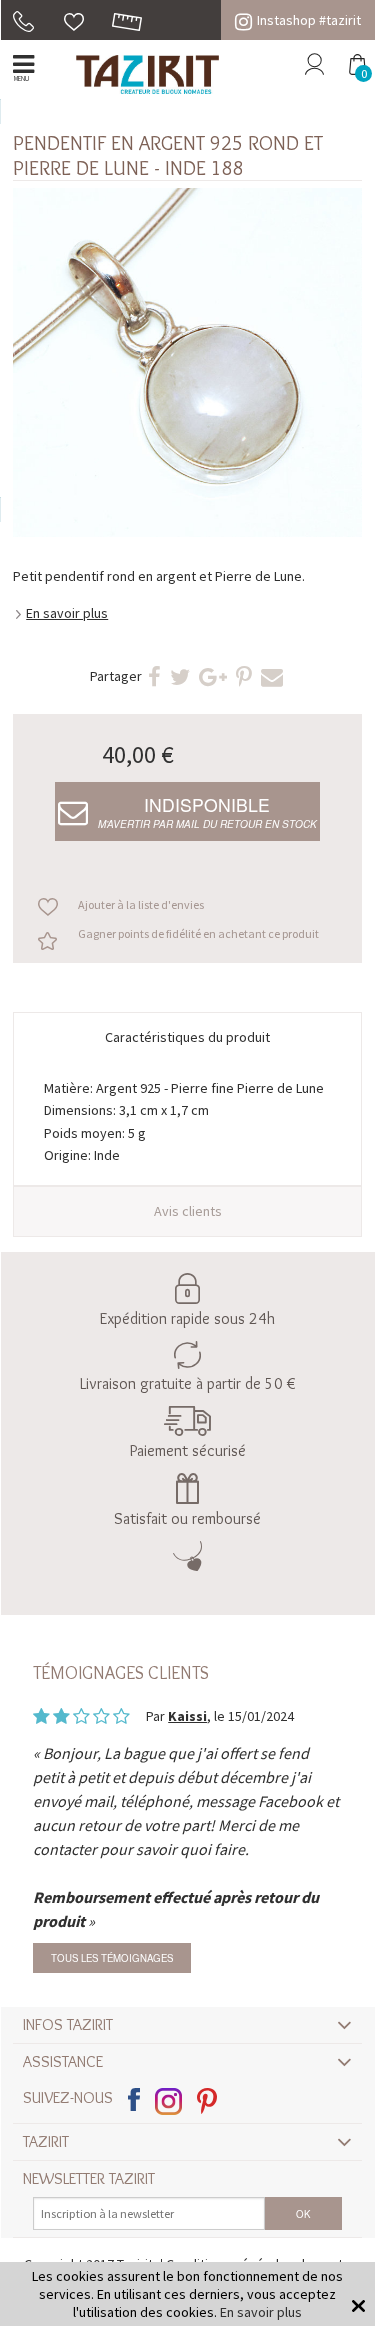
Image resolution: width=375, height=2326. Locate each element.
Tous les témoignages (112, 1958)
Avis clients (188, 1211)
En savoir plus (67, 613)
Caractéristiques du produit (187, 1037)
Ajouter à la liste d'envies (141, 904)
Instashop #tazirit (309, 20)
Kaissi (187, 1716)
